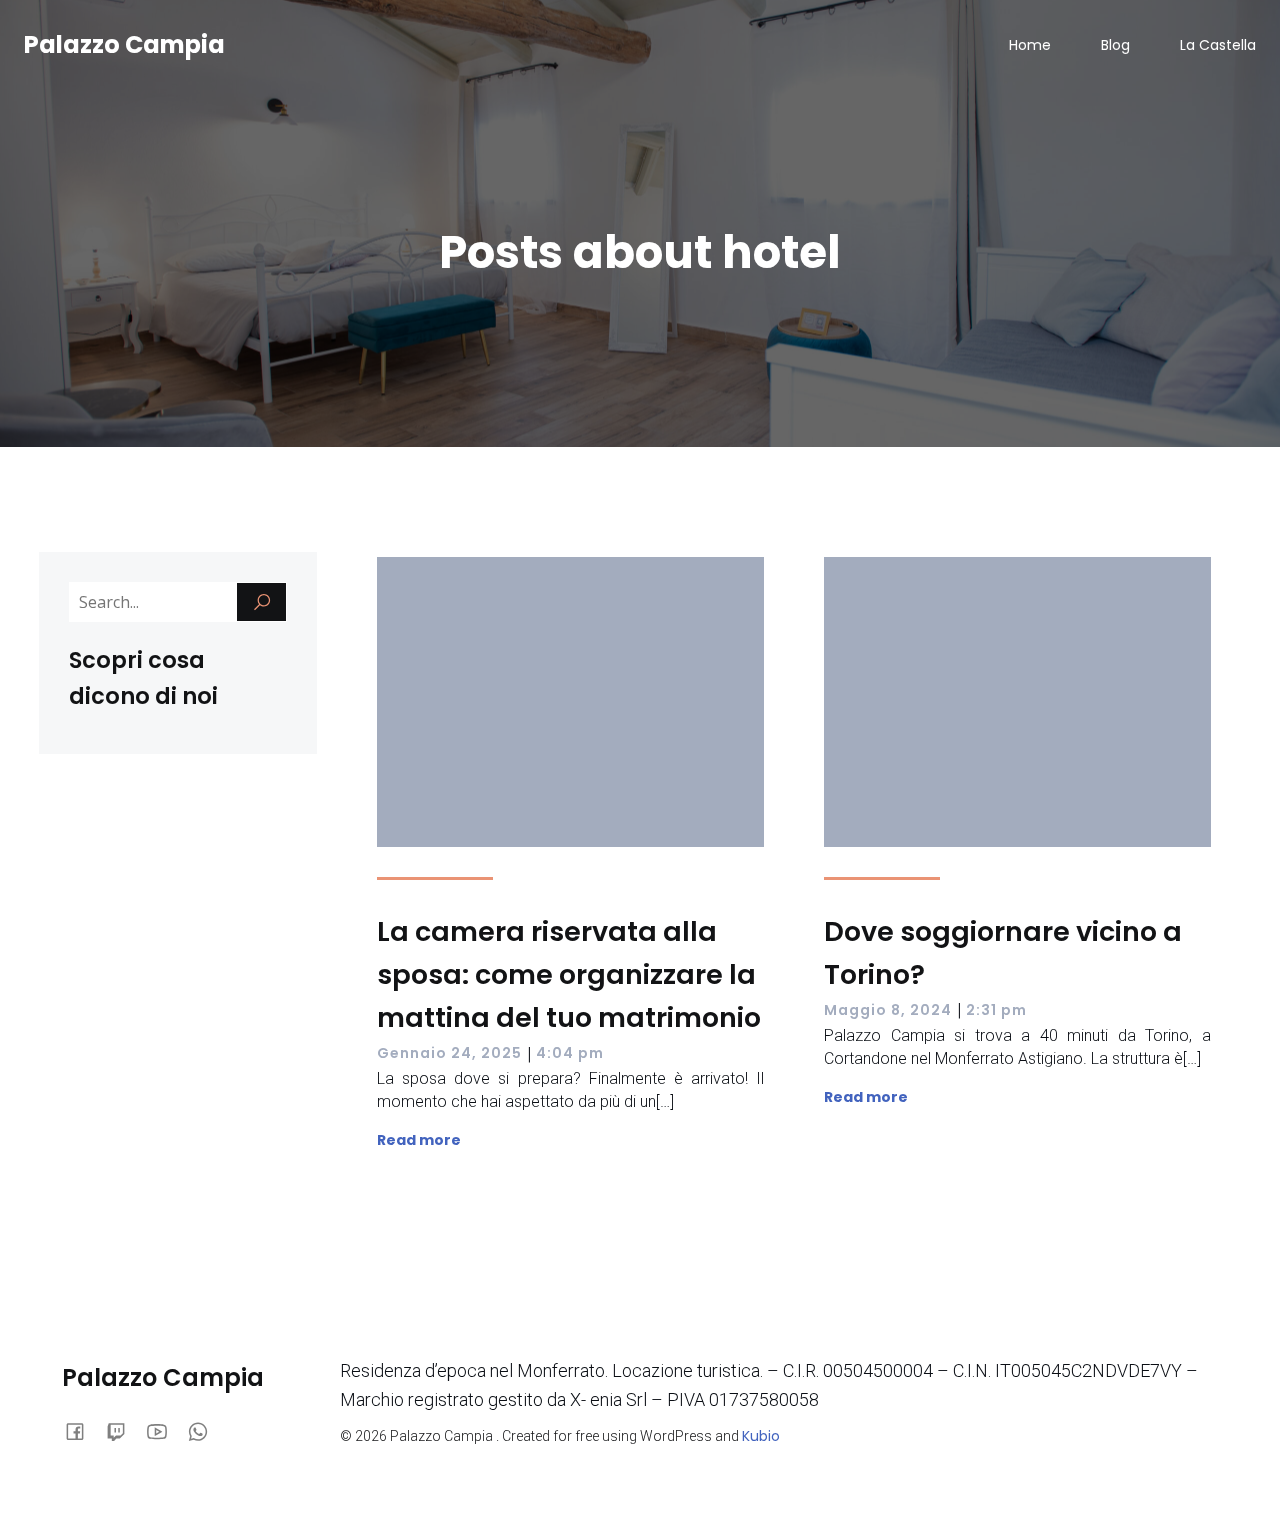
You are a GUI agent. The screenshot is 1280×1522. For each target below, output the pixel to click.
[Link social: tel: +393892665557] (205, 1430)
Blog (1115, 45)
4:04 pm (570, 1053)
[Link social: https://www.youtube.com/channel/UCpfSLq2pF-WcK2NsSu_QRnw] (164, 1430)
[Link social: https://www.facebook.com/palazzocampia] (82, 1430)
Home (1030, 45)
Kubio (761, 1436)
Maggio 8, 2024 (888, 1010)
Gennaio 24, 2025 (449, 1053)
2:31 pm (996, 1010)
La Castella (1218, 45)
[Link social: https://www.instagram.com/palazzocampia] (123, 1430)
